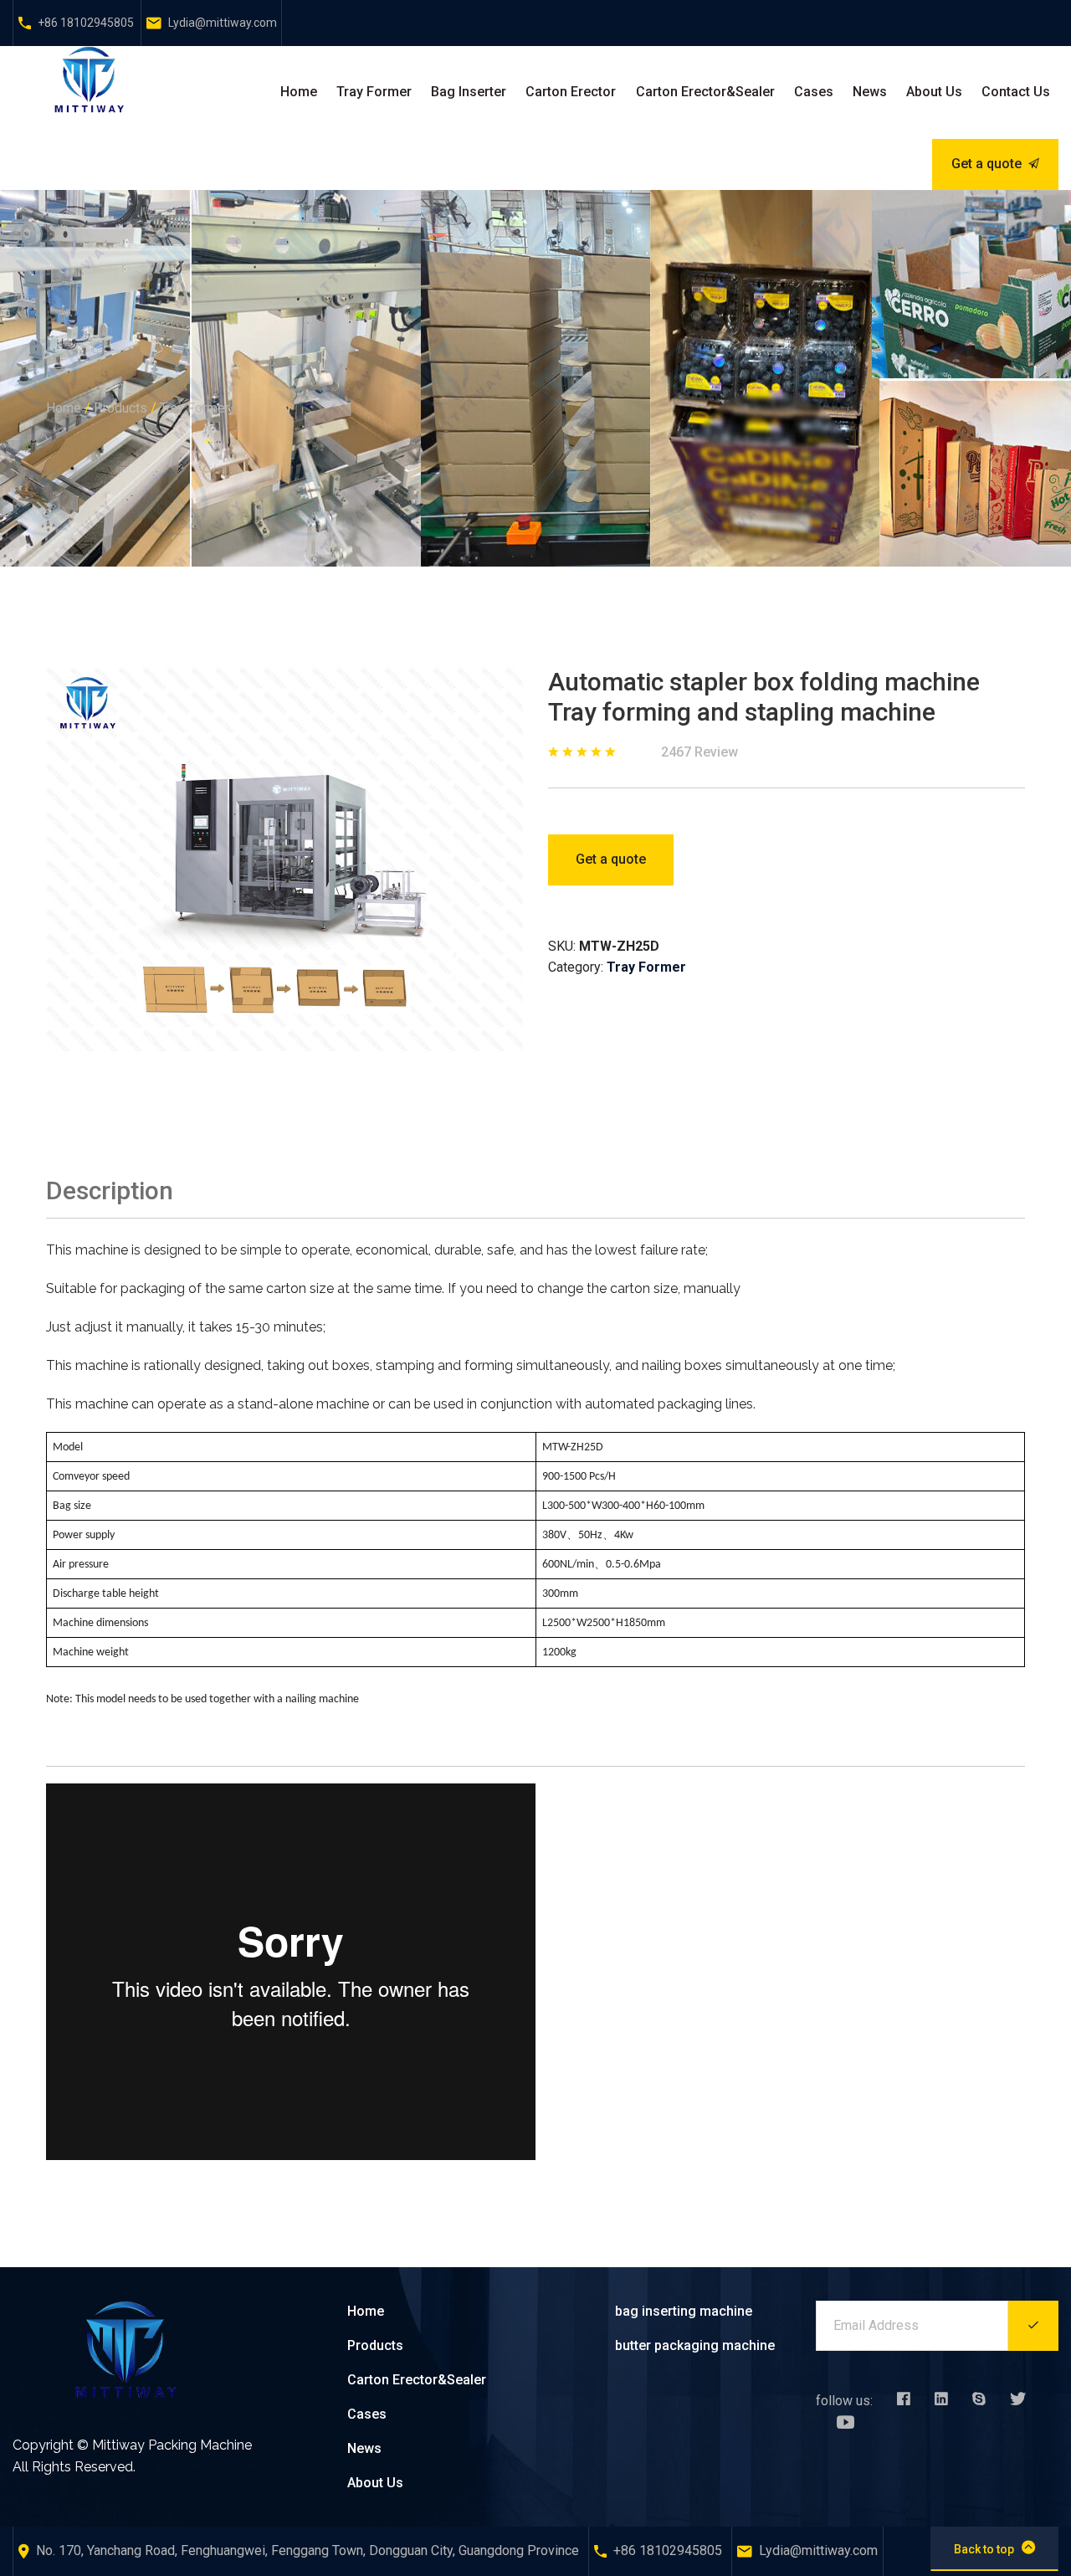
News (870, 92)
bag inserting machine (684, 2311)
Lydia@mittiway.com (223, 23)
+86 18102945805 (86, 23)
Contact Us (1016, 92)
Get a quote (986, 164)
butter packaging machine (695, 2345)
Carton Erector (571, 92)
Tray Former (374, 92)
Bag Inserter (469, 92)
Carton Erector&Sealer (705, 92)
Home (299, 92)
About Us (934, 92)
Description (110, 1191)
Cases (814, 92)
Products (120, 408)
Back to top (984, 2549)
